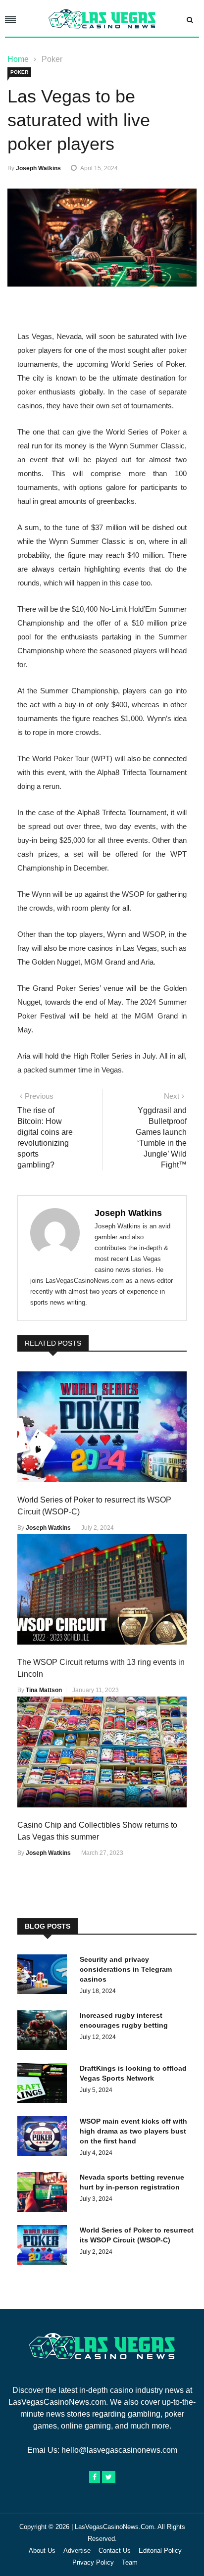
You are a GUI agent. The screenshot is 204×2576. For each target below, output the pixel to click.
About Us (42, 2551)
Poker (52, 59)
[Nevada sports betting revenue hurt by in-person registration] (45, 2194)
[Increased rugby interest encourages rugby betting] (45, 2032)
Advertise (77, 2551)
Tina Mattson (44, 1690)
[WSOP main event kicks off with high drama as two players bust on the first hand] (45, 2138)
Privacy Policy (93, 2562)
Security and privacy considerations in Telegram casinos (126, 1969)
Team (130, 2562)
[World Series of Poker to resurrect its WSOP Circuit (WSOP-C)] (45, 2247)
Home (18, 59)
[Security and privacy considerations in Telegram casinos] (45, 1976)
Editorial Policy (160, 2551)
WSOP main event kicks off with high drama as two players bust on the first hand (133, 2131)
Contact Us (115, 2551)
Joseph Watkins (38, 168)
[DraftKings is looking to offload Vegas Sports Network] (45, 2085)
